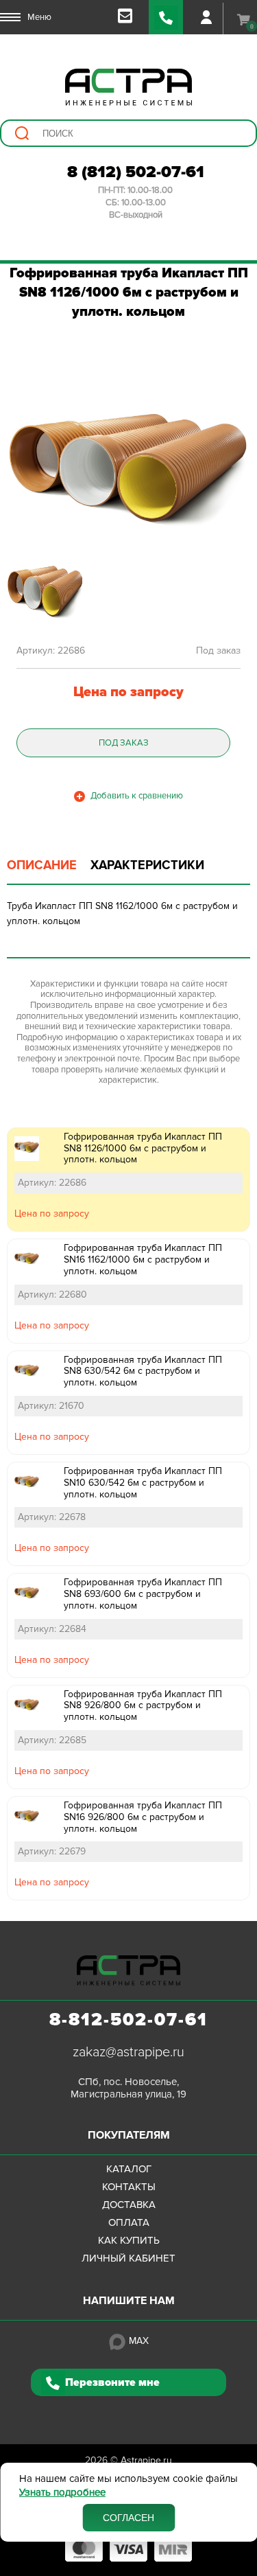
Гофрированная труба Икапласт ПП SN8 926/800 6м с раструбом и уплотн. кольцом (143, 1706)
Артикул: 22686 (52, 1183)
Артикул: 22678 (52, 1517)
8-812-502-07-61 (128, 2020)
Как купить (129, 2240)
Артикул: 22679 (52, 1851)
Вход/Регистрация (206, 17)
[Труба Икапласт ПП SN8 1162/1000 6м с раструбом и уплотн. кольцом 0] (128, 468)
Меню (39, 17)
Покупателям (129, 2135)
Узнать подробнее (62, 2493)
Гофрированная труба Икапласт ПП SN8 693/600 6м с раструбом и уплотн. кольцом (143, 1594)
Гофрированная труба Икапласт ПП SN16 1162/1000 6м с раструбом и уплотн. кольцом (143, 1260)
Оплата (129, 2222)
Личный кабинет (128, 2258)
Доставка (129, 2205)
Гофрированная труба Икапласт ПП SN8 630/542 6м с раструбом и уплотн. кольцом (143, 1371)
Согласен (128, 2518)
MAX (139, 2341)
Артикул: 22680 (52, 1295)
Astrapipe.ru (146, 2460)
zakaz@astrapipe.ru (128, 2052)
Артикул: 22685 (52, 1740)
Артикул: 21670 (51, 1406)
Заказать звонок (166, 17)
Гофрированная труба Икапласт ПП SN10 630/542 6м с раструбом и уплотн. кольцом (143, 1483)
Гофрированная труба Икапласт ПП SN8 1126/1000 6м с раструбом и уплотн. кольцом (143, 1148)
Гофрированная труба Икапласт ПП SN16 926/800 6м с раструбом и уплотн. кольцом (143, 1817)
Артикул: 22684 (52, 1629)
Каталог (129, 2169)
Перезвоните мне (112, 2382)
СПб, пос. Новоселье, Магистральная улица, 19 (128, 2088)
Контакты (129, 2187)
